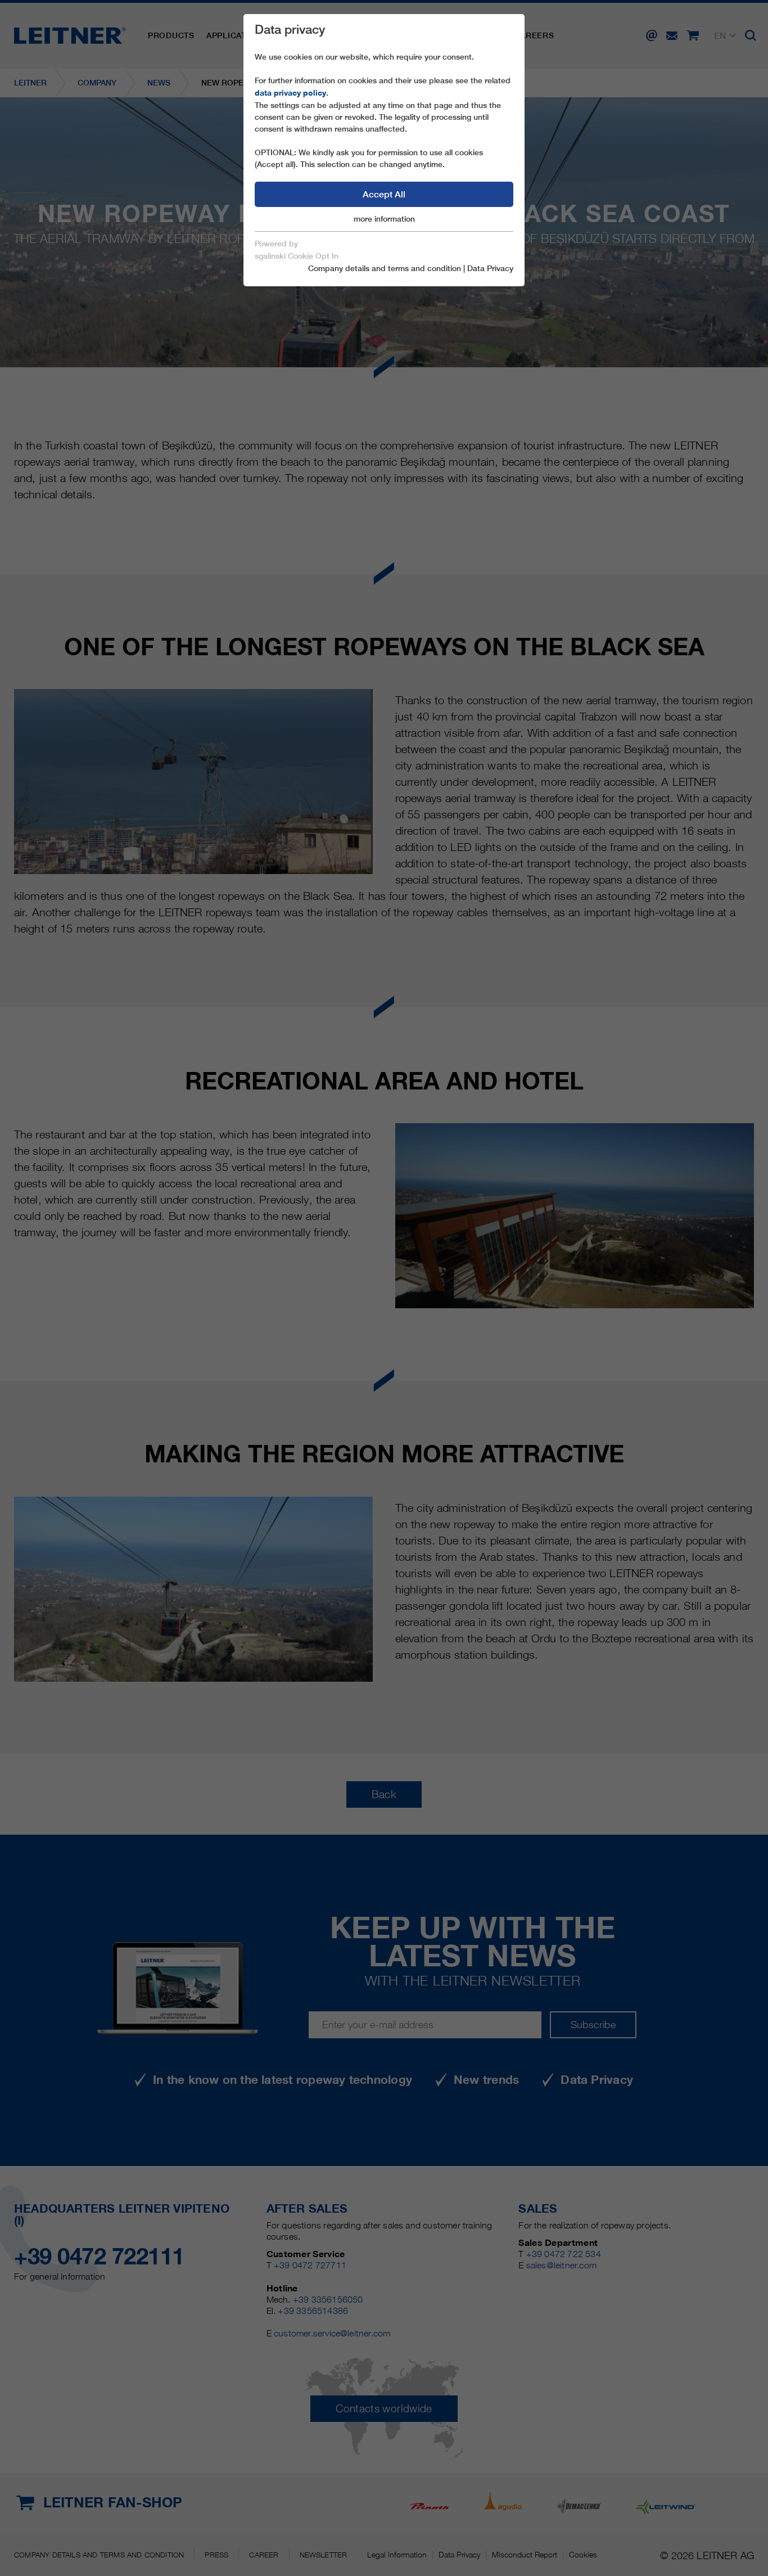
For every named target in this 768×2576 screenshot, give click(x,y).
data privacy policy (290, 93)
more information (384, 219)
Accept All (384, 194)
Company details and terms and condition (385, 268)
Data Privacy (490, 268)
